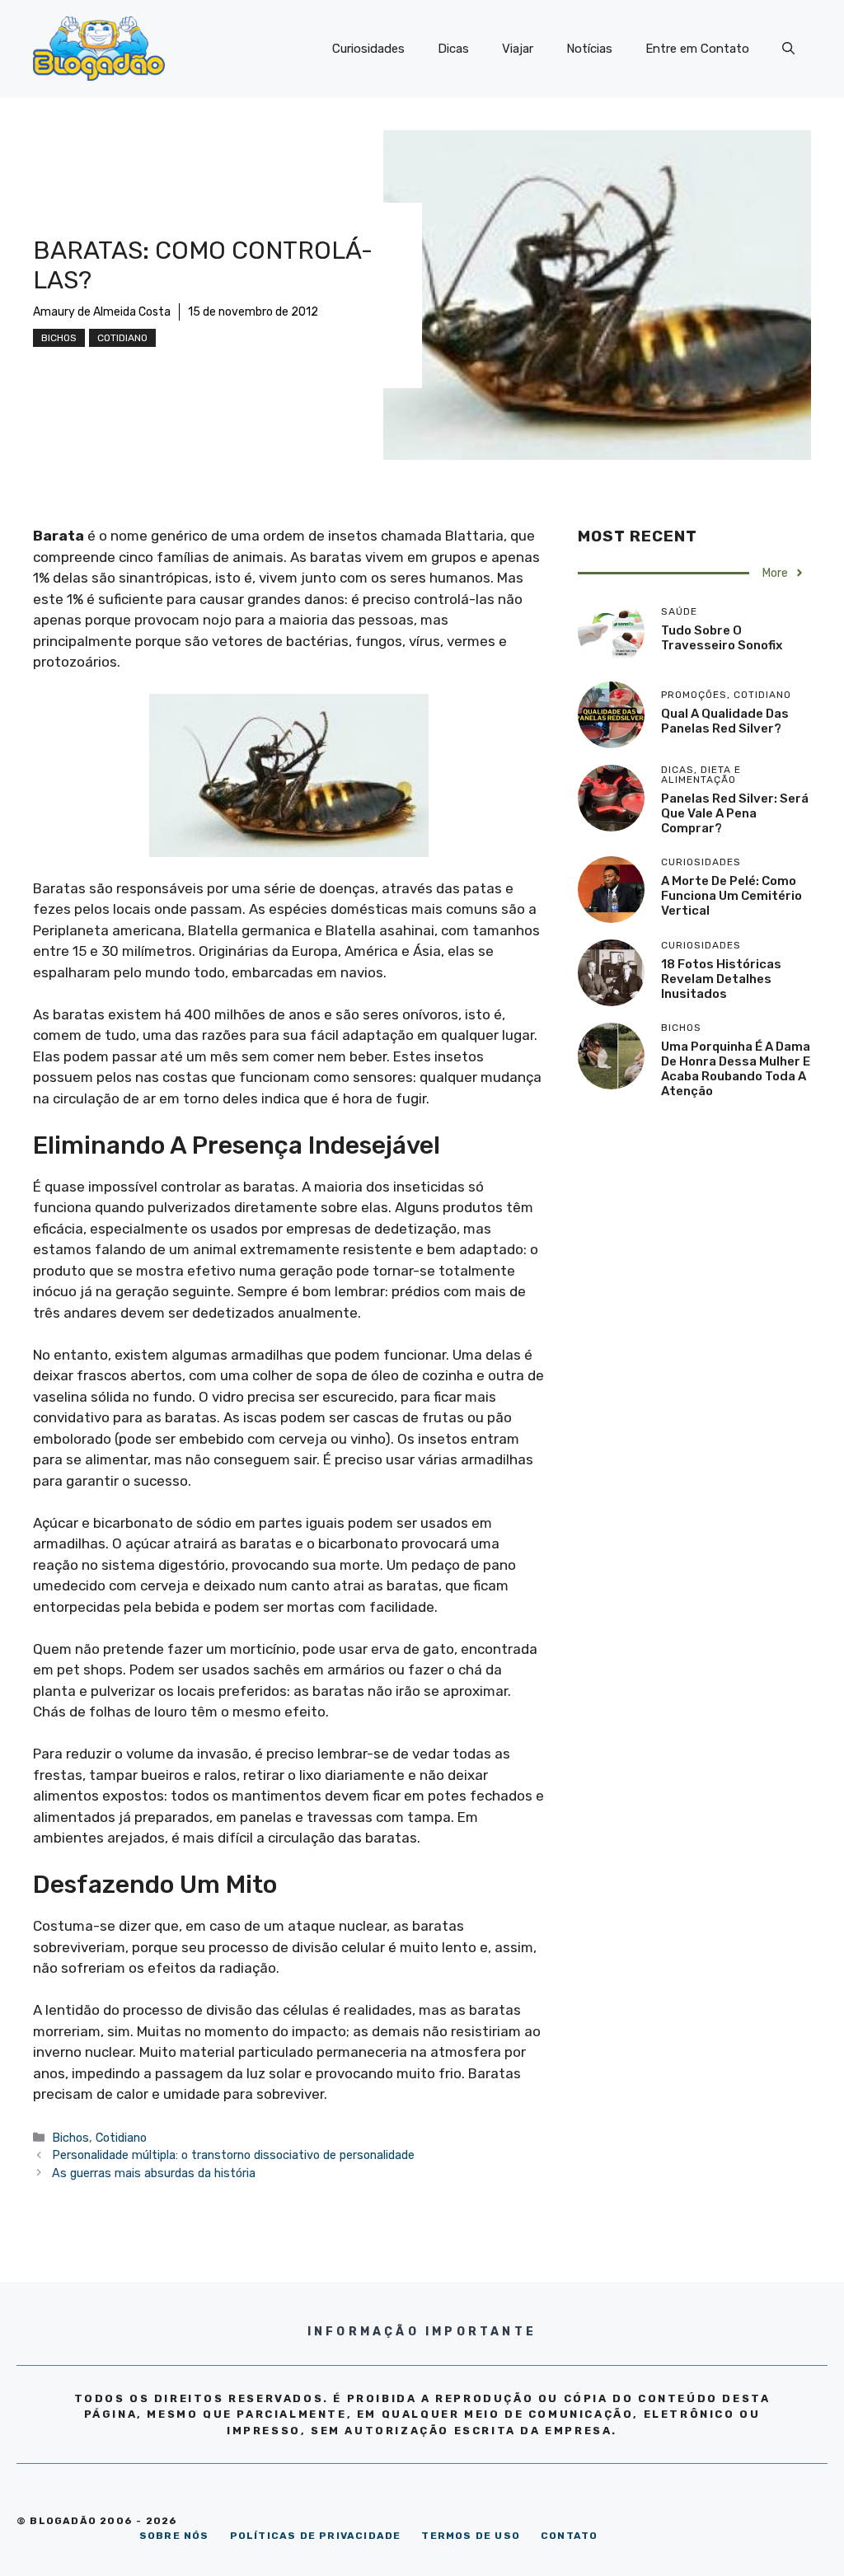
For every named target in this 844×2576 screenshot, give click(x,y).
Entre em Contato (697, 49)
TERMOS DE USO (471, 2536)
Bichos (59, 338)
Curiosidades (368, 49)
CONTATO (569, 2536)
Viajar (518, 49)
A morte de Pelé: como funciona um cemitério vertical (731, 896)
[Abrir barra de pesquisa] (788, 49)
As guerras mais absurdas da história (154, 2173)
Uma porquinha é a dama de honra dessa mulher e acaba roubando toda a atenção (736, 1069)
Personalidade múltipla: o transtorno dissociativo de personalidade (233, 2155)
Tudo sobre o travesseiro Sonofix (722, 638)
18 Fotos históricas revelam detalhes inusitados (721, 979)
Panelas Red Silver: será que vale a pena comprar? (735, 813)
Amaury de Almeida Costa (102, 312)
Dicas (453, 49)
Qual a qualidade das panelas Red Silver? (725, 721)
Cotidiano (122, 338)
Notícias (589, 49)
